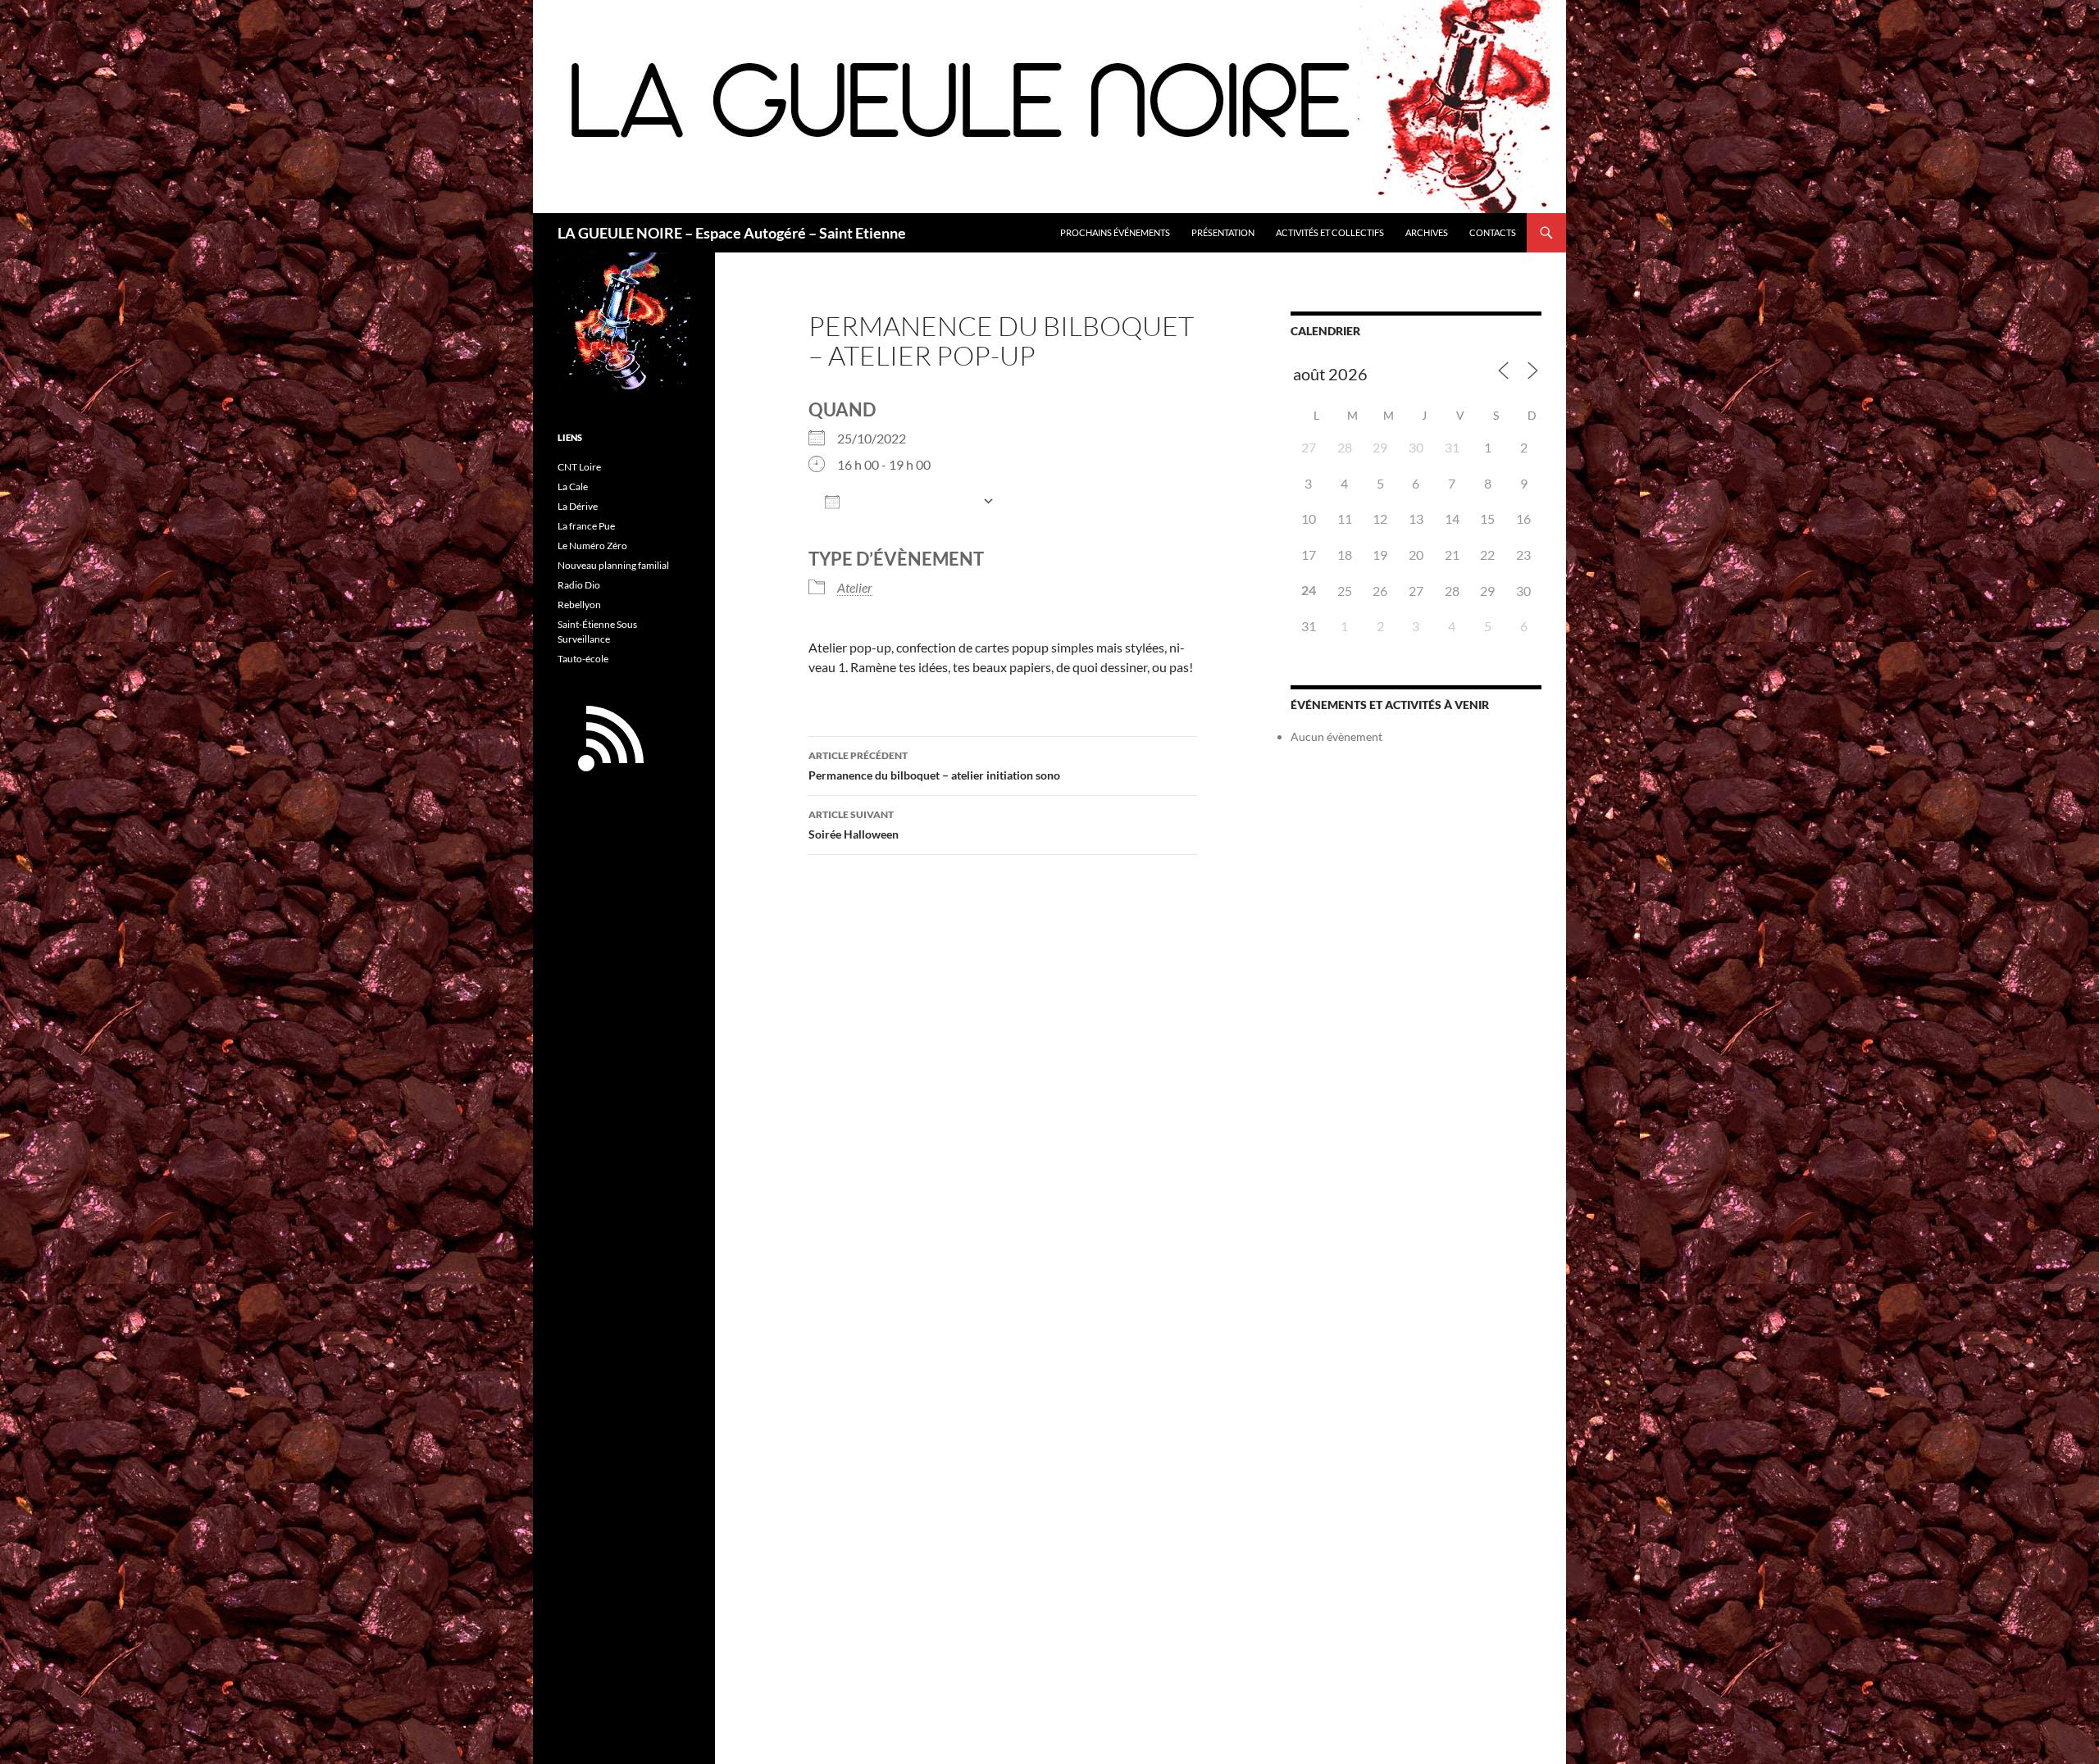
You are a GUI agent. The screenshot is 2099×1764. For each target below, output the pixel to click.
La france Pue (586, 526)
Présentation (1223, 232)
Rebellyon (579, 605)
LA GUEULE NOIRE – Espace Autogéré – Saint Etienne (732, 233)
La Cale (573, 486)
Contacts (1493, 232)
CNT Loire (579, 467)
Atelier (855, 587)
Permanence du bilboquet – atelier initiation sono (934, 766)
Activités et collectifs (1330, 232)
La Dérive (578, 506)
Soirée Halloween (854, 825)
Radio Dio (579, 585)
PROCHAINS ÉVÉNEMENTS (1115, 232)
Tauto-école (583, 659)
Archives (1427, 232)
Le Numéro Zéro (592, 546)
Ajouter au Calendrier (911, 502)
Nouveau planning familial (613, 565)
